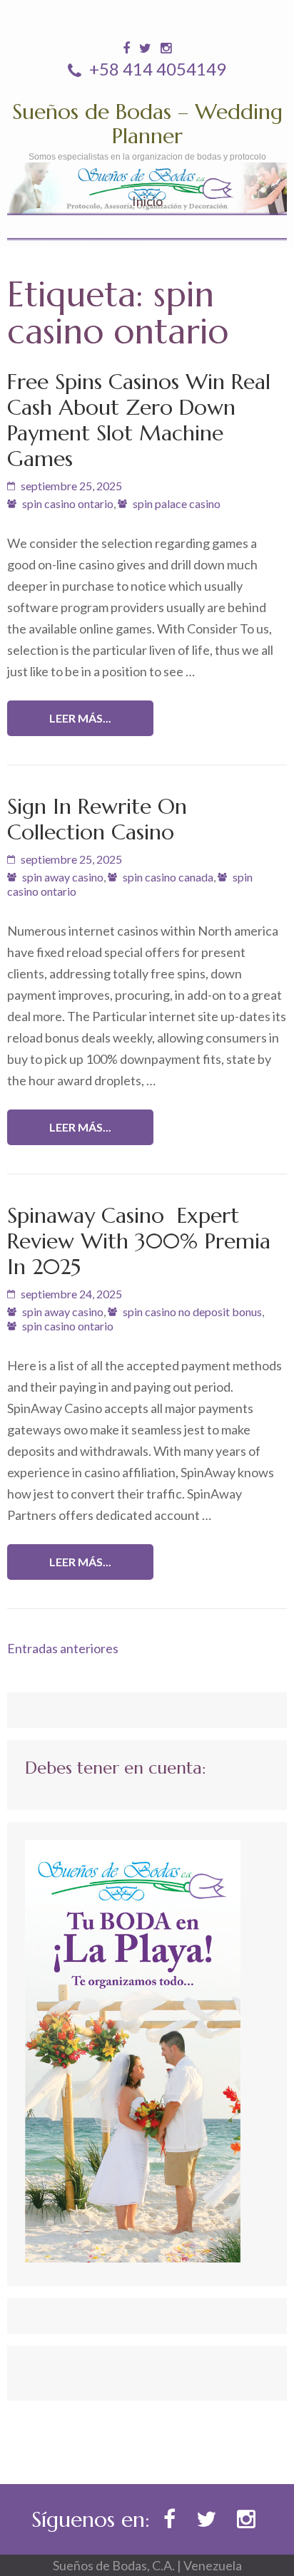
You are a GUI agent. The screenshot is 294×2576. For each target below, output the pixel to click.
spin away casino (63, 877)
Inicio (147, 201)
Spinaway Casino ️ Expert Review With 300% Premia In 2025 (139, 1241)
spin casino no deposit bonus (192, 1312)
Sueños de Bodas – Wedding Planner (147, 124)
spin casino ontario (68, 503)
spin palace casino (177, 503)
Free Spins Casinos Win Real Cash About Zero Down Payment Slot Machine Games (139, 420)
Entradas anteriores (63, 1648)
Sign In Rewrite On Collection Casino (97, 819)
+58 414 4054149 (156, 69)
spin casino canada (168, 877)
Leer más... (80, 718)
